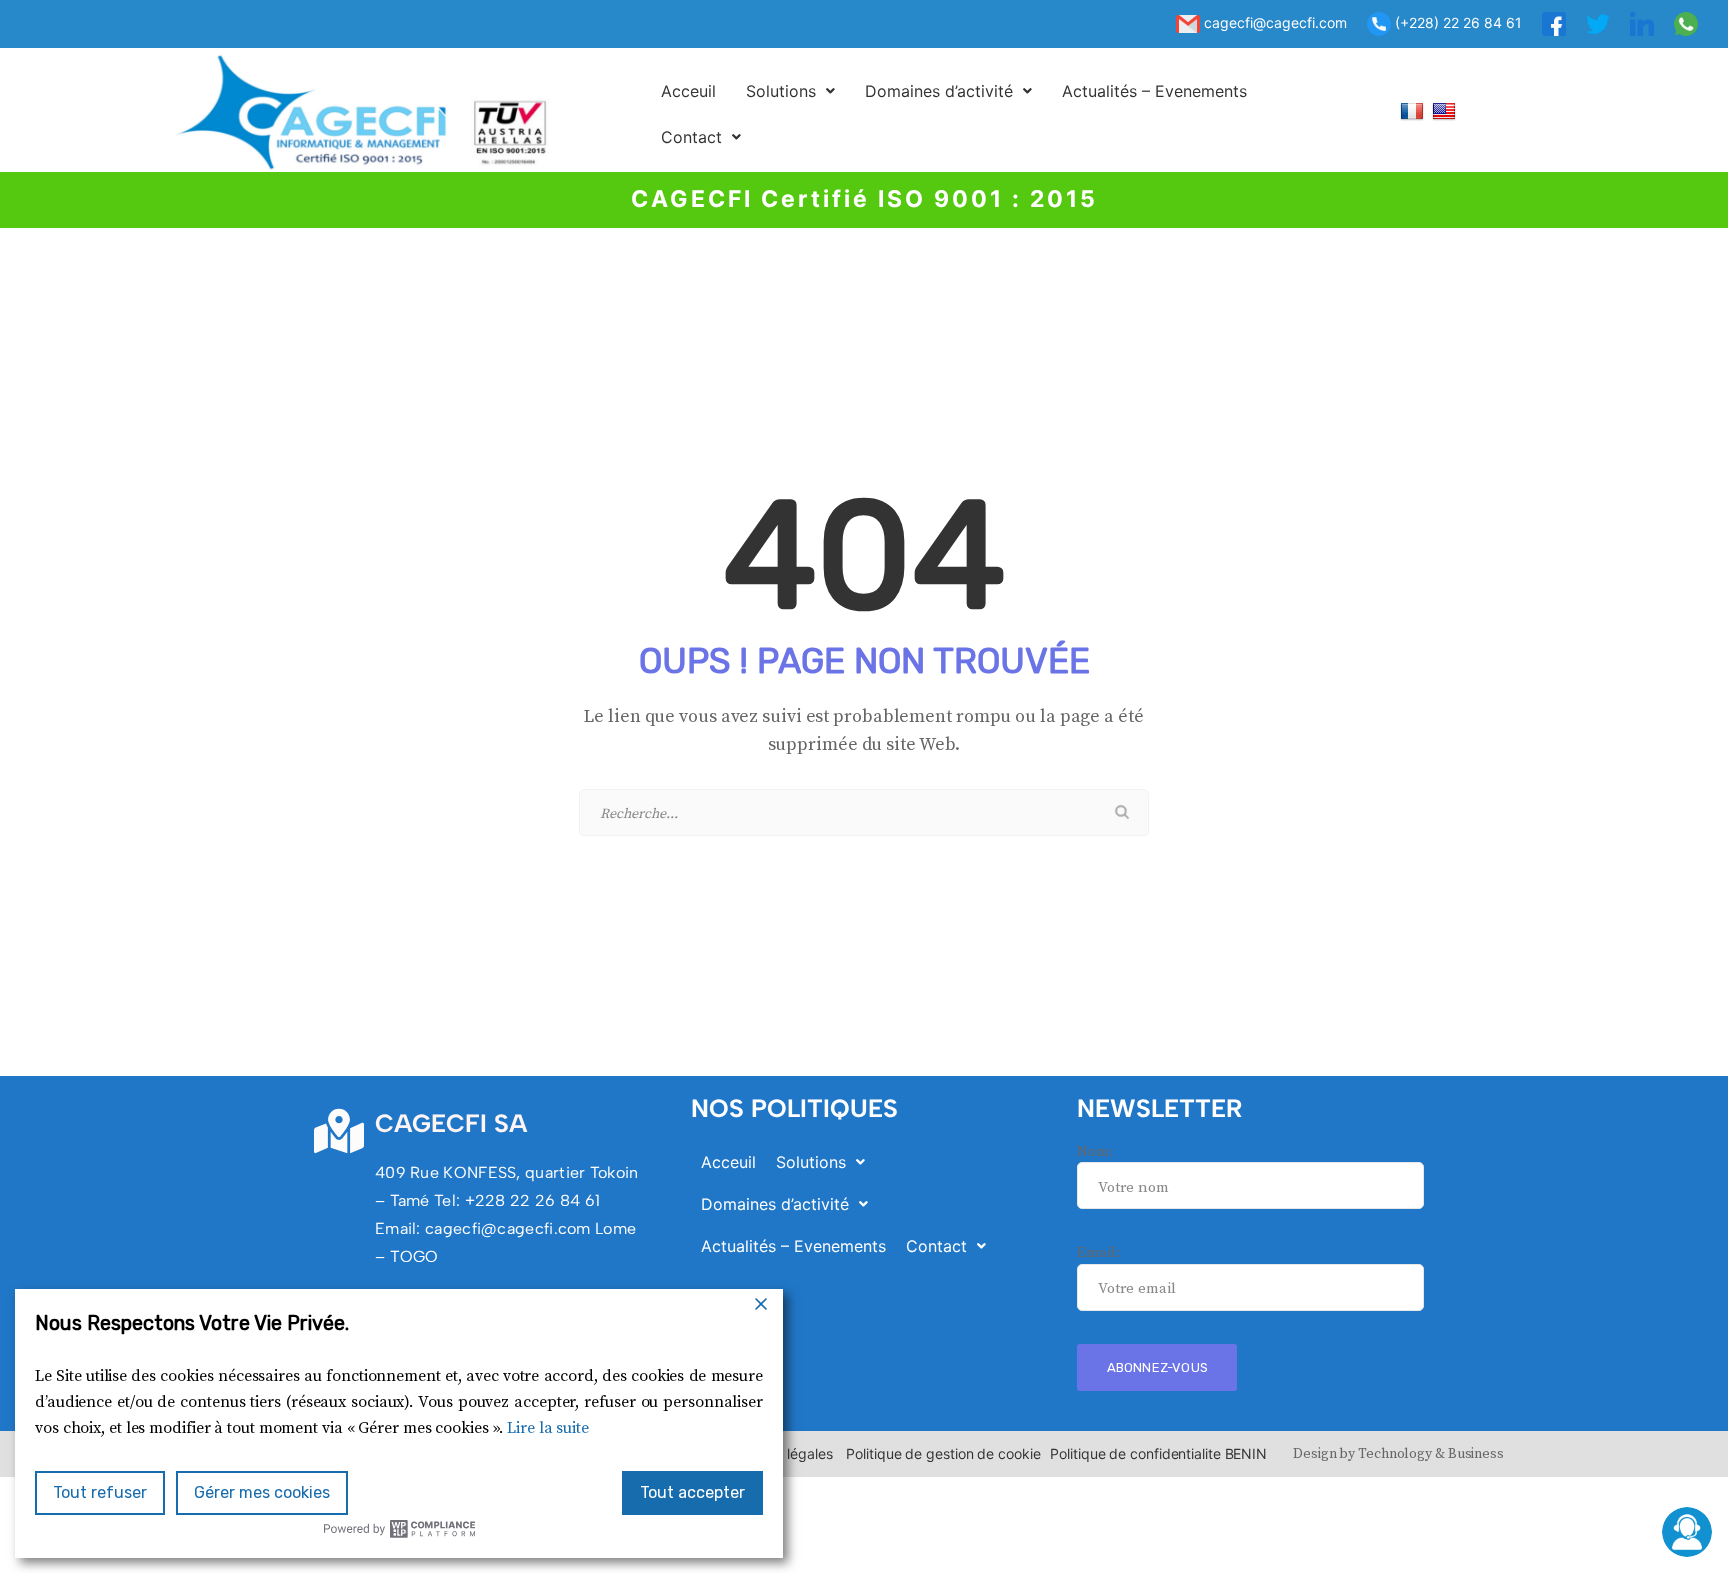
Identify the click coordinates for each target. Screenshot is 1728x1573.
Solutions (781, 91)
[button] (790, 91)
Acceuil (688, 91)
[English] (1446, 110)
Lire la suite (548, 1428)
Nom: (1095, 1151)
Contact (691, 137)
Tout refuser (100, 1492)
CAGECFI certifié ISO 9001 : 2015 (864, 199)
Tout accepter (692, 1492)
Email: (1098, 1252)
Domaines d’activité (939, 91)
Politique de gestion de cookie (943, 1453)
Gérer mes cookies (262, 1492)
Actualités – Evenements (1154, 91)
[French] (1414, 110)
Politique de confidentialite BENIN (1158, 1453)
